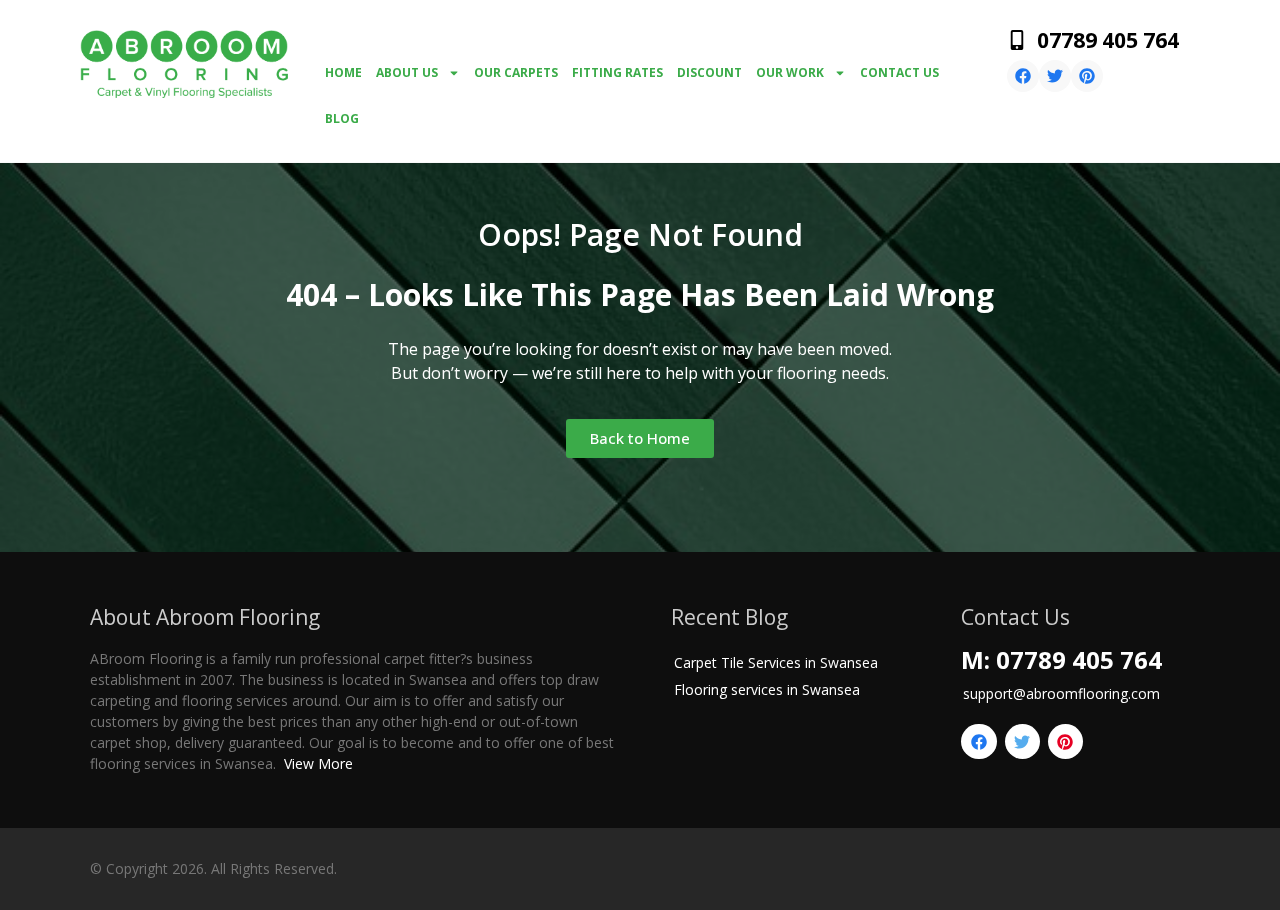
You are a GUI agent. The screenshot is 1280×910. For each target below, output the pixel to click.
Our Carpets (516, 72)
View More (318, 763)
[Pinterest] (1087, 76)
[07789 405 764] (1017, 40)
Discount (709, 72)
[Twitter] (1055, 76)
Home (343, 72)
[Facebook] (1023, 76)
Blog (342, 118)
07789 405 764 (1108, 40)
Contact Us (899, 72)
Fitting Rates (617, 72)
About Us (407, 72)
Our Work (790, 72)
